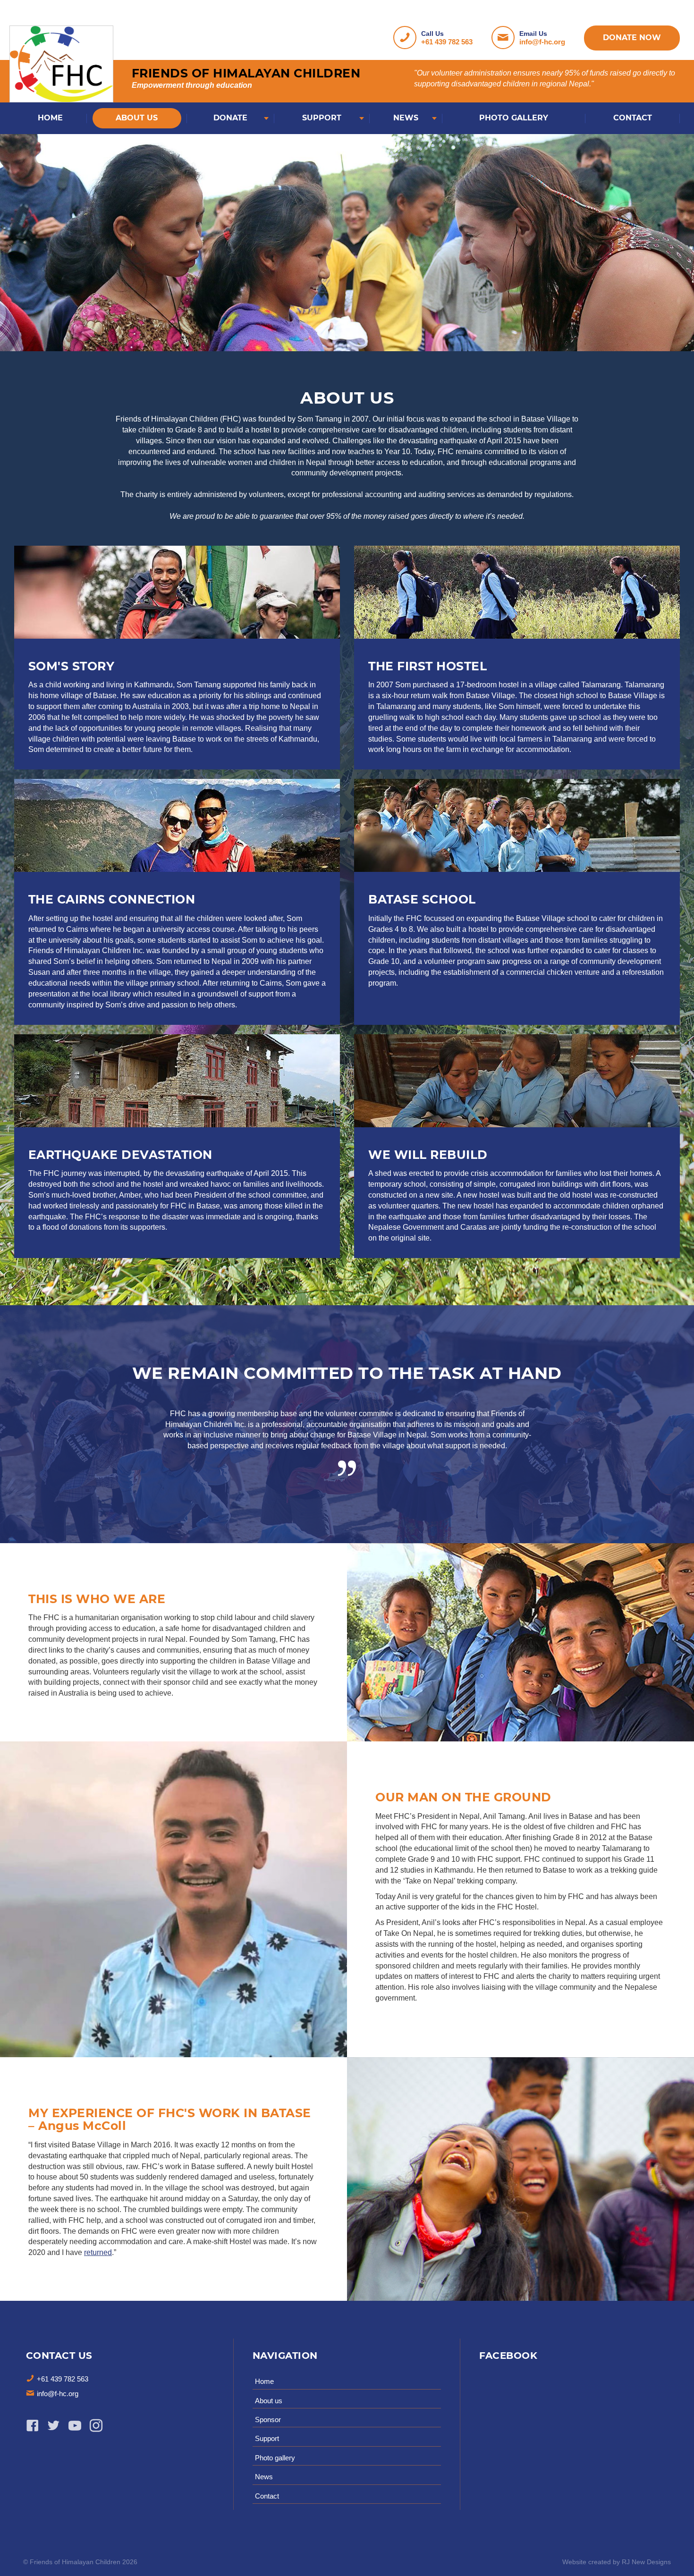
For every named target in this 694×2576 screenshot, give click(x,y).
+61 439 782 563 (447, 42)
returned (98, 2252)
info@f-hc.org (542, 42)
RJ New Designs (646, 2562)
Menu (17, 17)
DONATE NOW (632, 38)
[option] (347, 1448)
